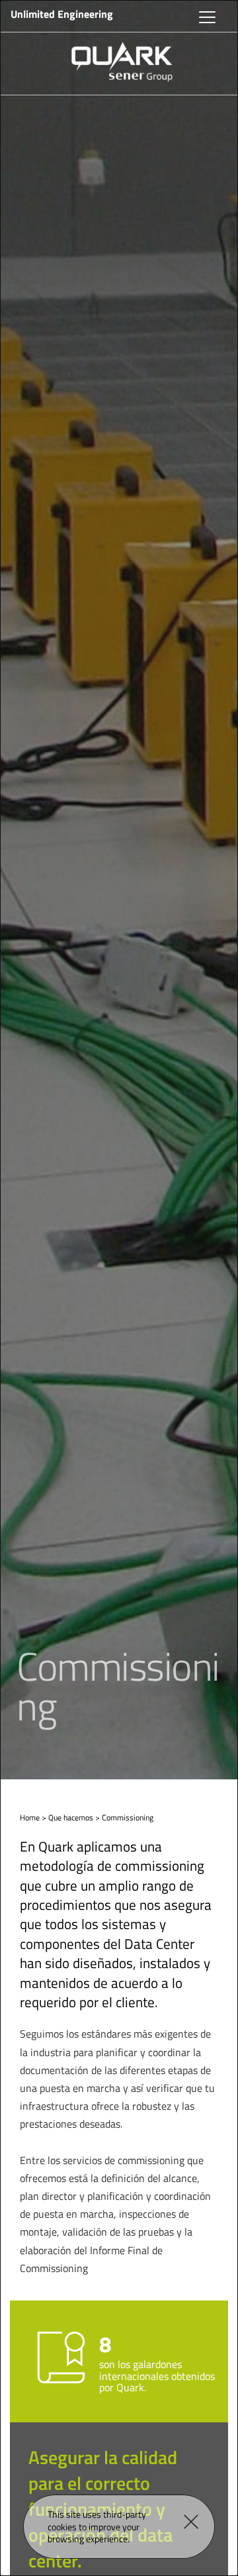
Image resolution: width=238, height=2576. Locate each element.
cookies (62, 2527)
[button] (191, 2522)
